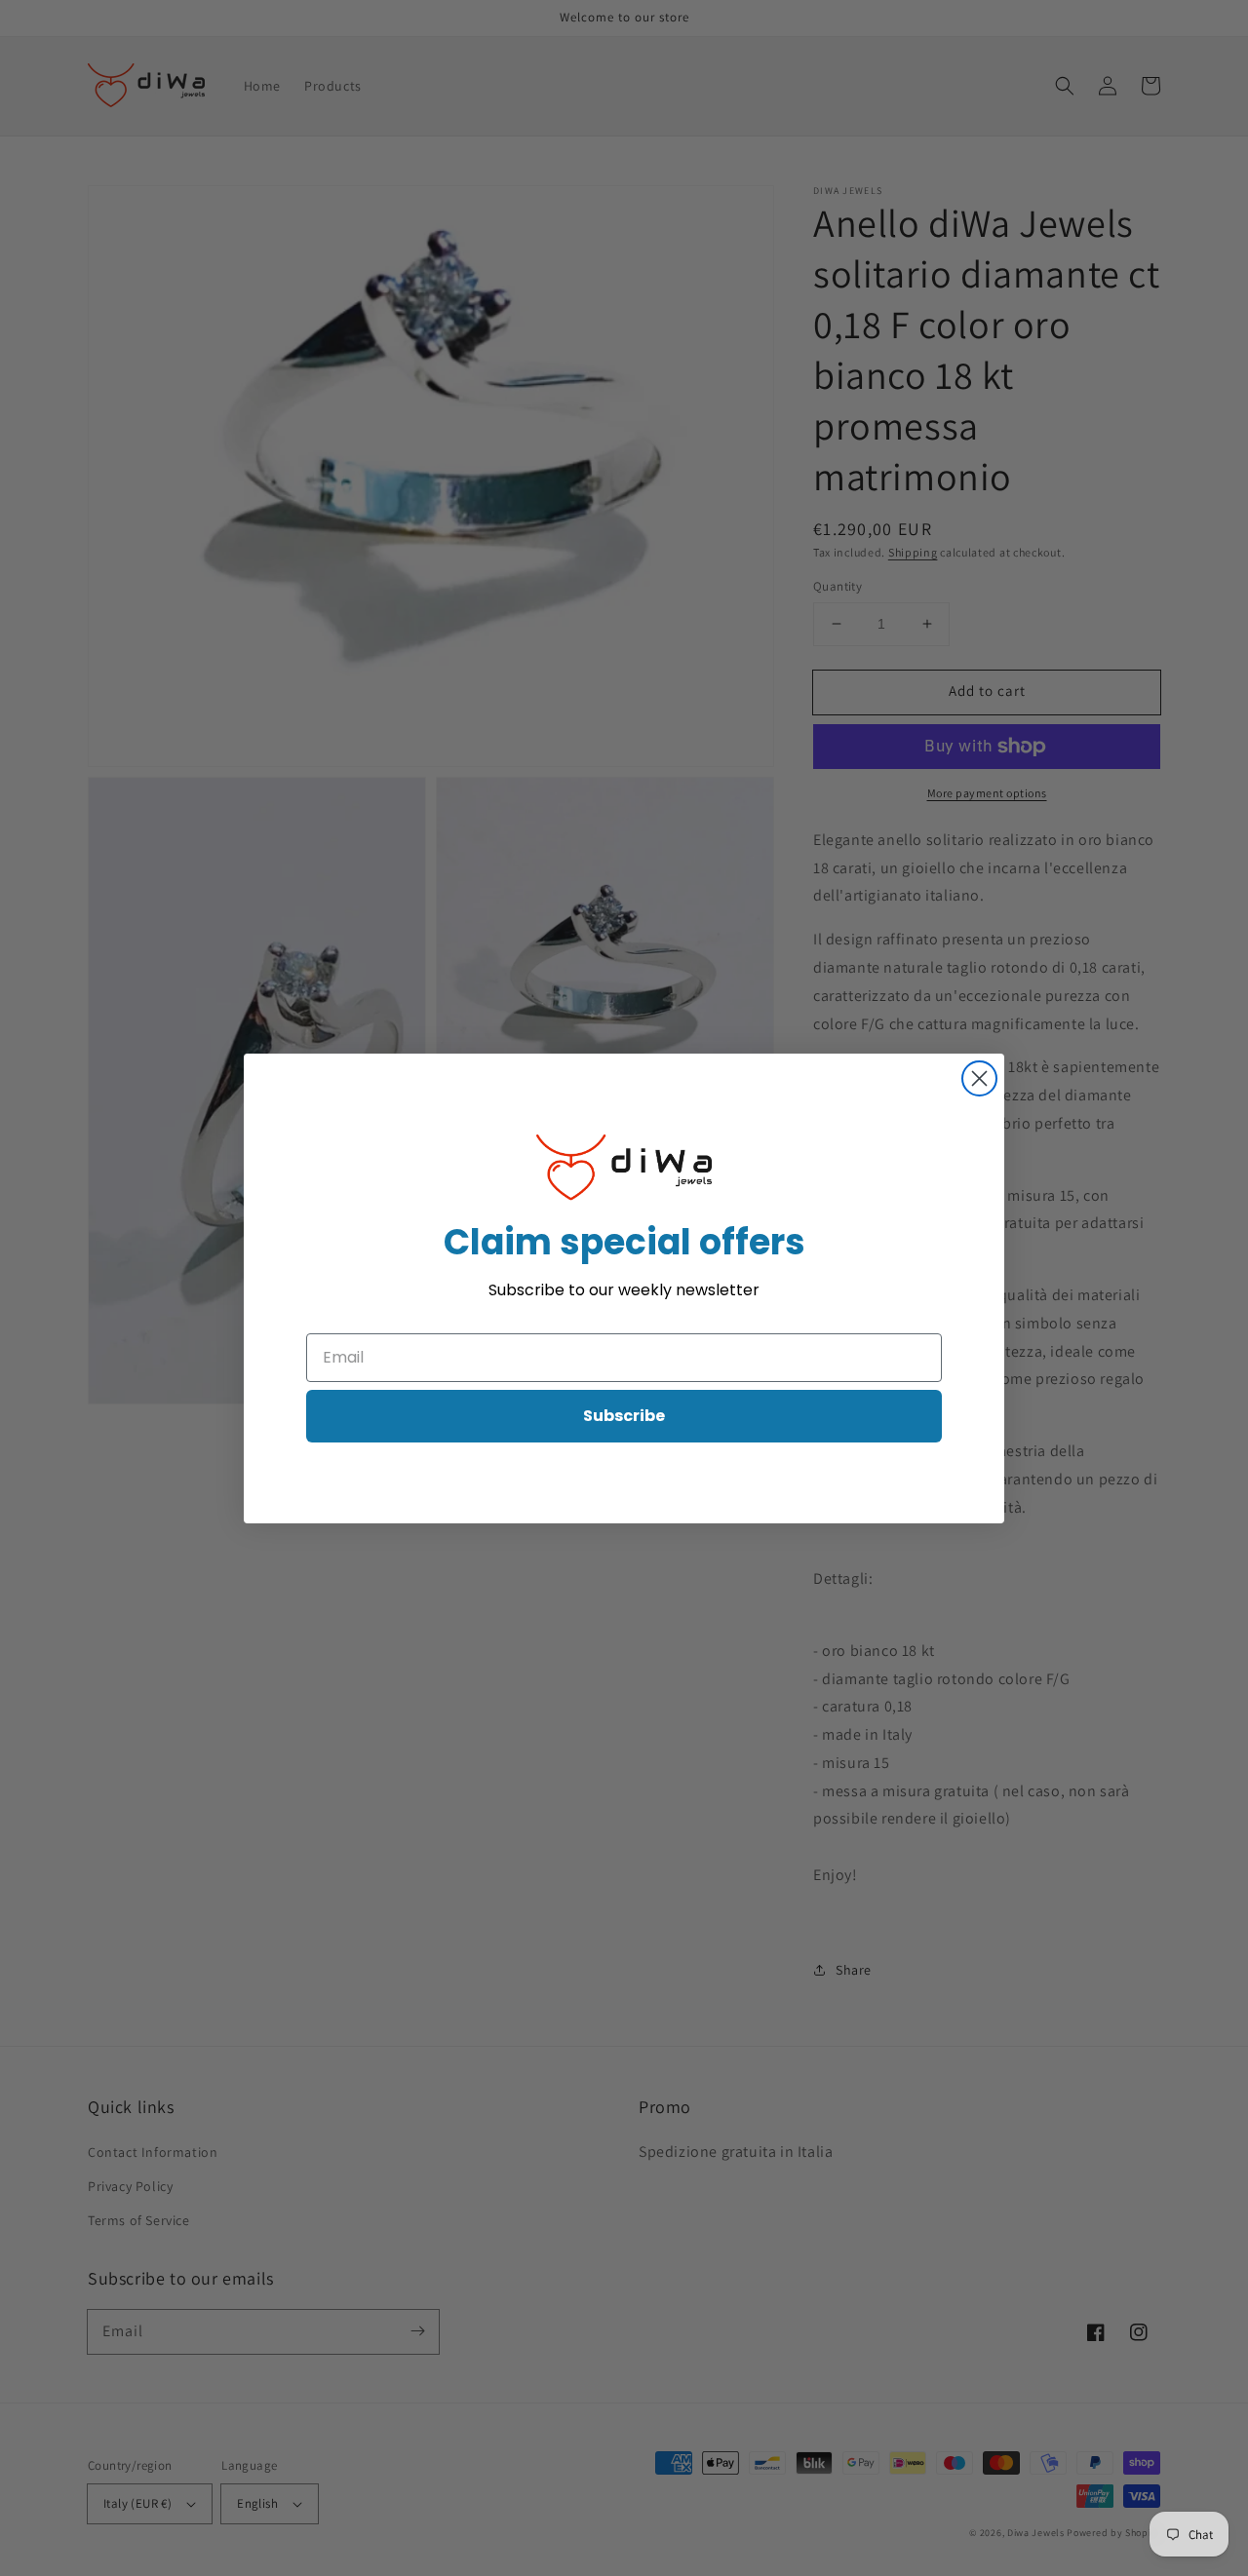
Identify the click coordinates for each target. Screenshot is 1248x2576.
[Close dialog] (979, 1078)
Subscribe (624, 1416)
